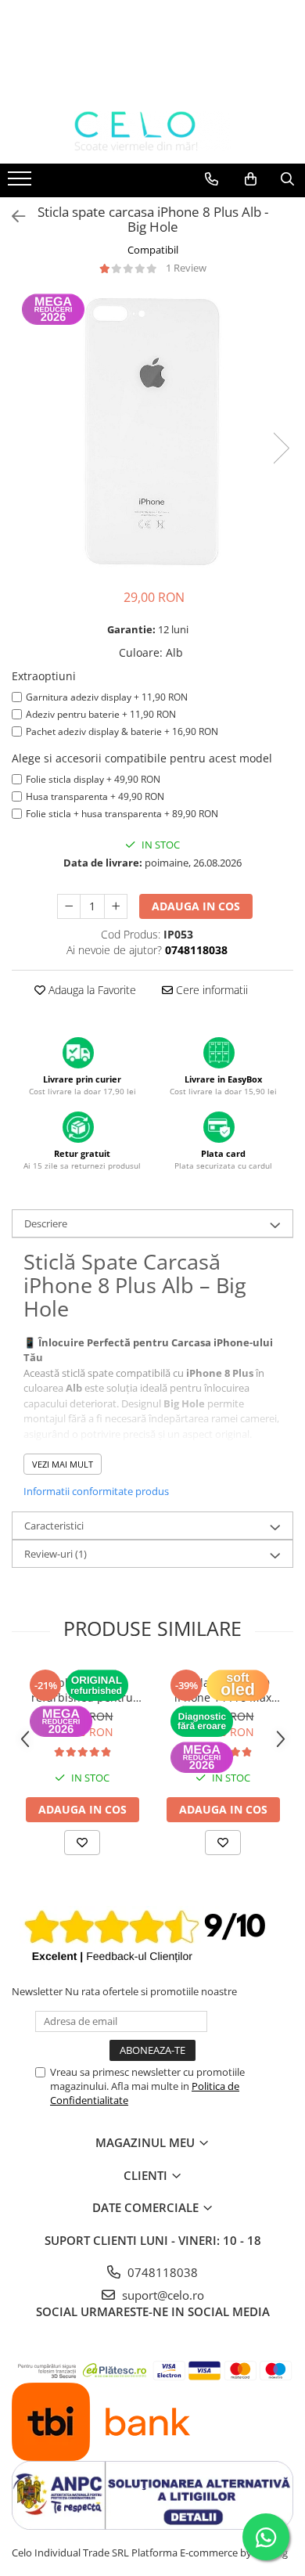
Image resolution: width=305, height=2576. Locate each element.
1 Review (186, 268)
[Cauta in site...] (287, 179)
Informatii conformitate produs (96, 1491)
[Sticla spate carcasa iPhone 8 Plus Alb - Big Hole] (152, 432)
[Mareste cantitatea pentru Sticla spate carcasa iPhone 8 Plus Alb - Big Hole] (116, 906)
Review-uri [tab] (56, 1554)
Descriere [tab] (46, 1223)
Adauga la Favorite (91, 990)
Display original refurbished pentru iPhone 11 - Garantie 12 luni (83, 1690)
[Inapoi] (12, 216)
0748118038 (161, 2272)
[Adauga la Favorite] (82, 1843)
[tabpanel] (152, 432)
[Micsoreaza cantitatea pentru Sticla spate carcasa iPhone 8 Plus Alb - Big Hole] (69, 906)
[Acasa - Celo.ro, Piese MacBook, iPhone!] (152, 132)
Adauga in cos (196, 906)
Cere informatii (210, 990)
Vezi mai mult (63, 1464)
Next (281, 448)
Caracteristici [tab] (54, 1526)
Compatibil (153, 250)
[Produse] (22, 183)
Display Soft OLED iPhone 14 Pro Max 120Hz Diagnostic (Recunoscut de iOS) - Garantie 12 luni (223, 1690)
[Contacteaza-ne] (212, 179)
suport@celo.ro (161, 2295)
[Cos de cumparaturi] (251, 179)
